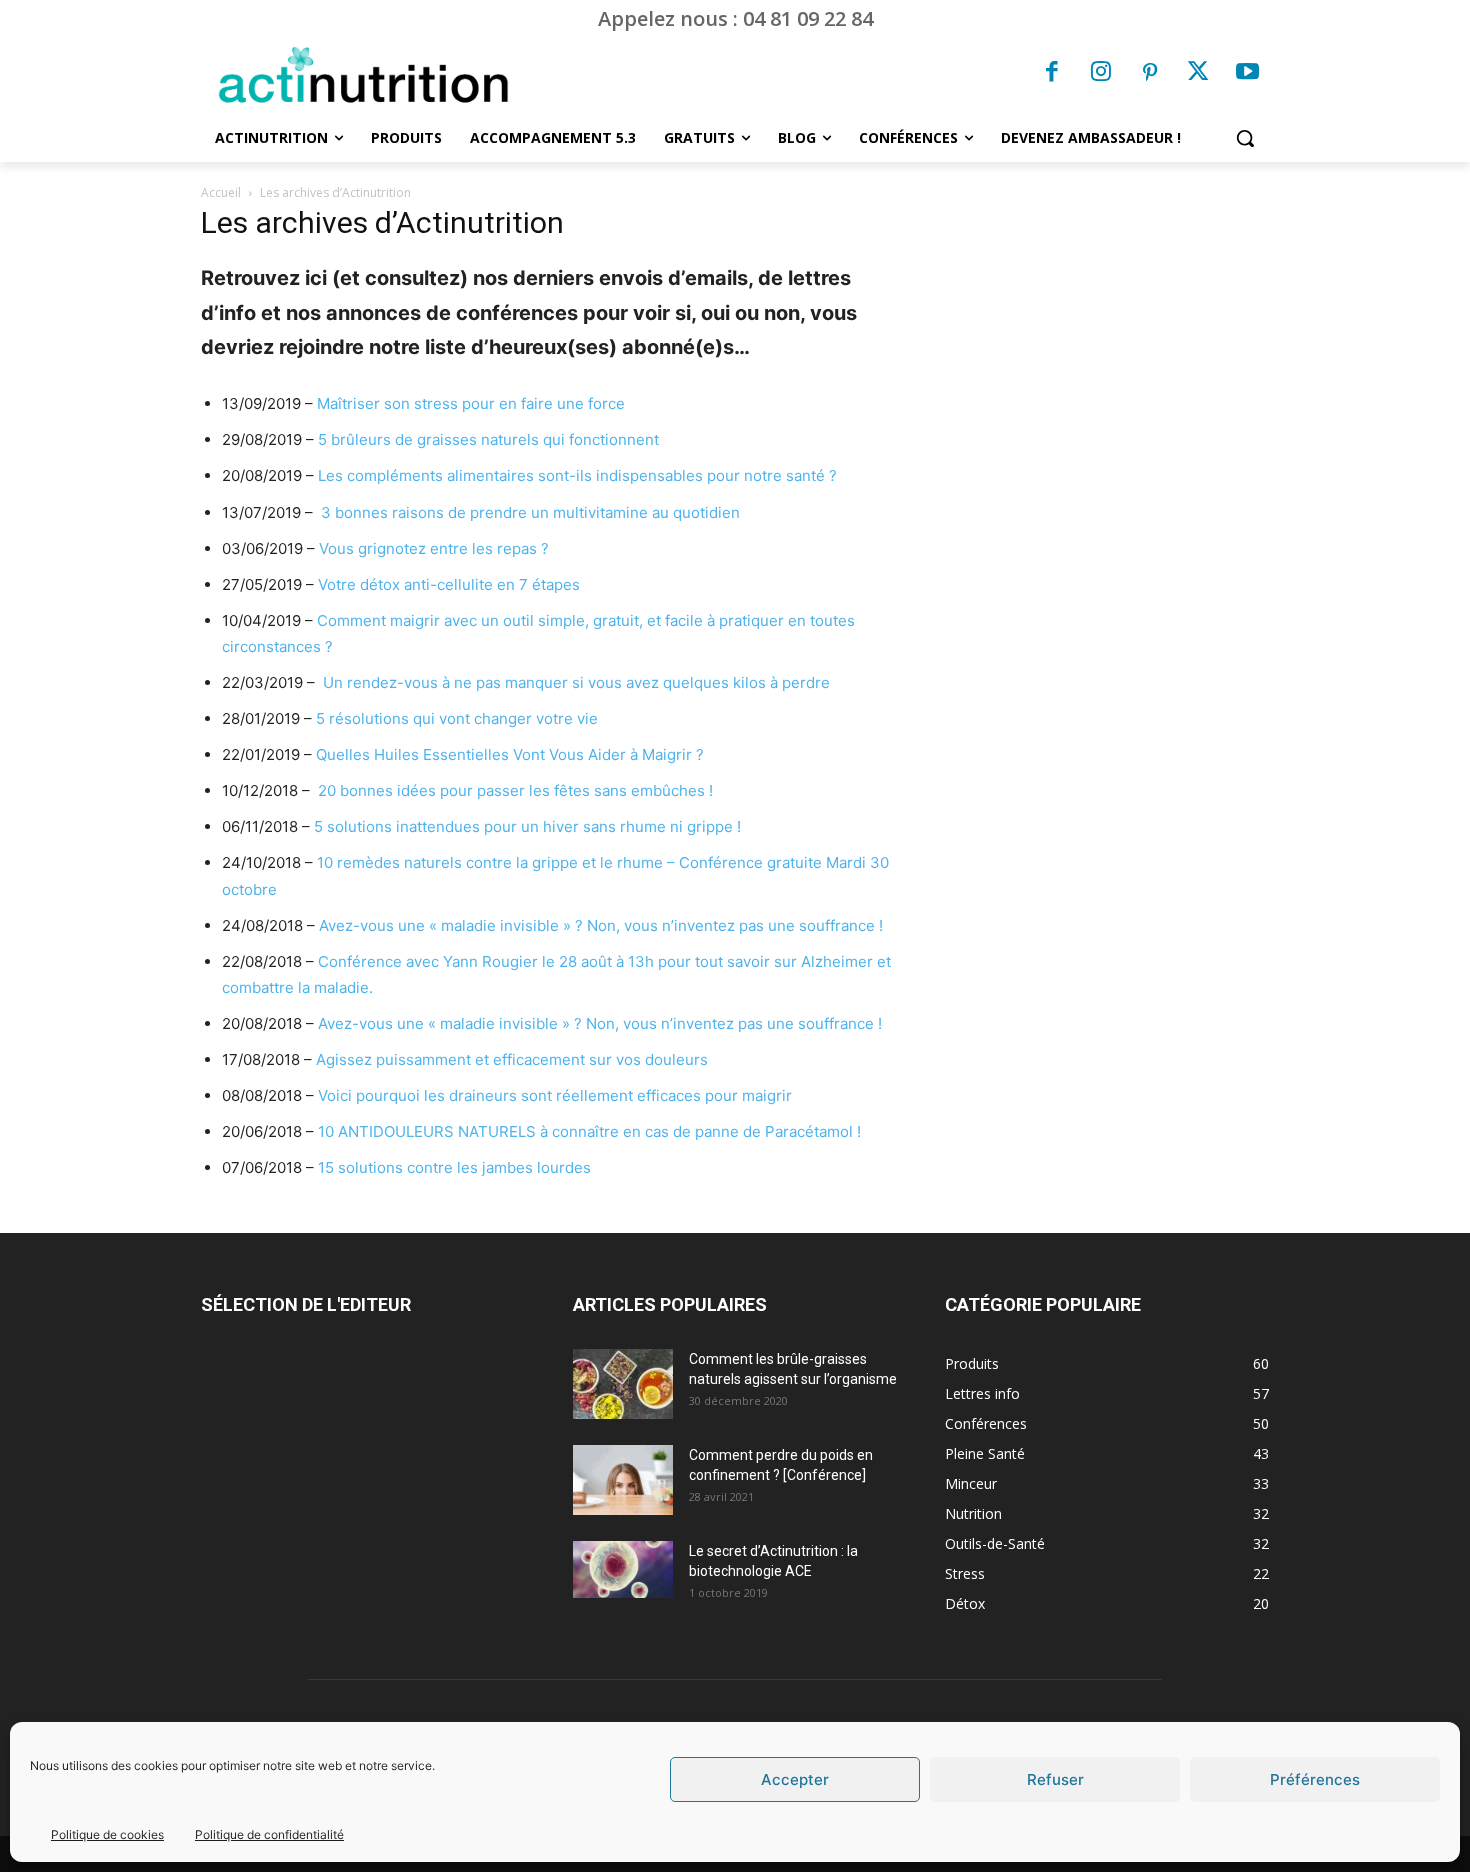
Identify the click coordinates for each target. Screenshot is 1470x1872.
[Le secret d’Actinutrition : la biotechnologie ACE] (623, 1569)
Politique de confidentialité (269, 1834)
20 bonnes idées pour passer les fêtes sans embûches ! (515, 790)
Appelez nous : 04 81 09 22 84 (735, 18)
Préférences (1315, 1779)
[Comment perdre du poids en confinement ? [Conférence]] (623, 1480)
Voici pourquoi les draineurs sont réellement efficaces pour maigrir (555, 1095)
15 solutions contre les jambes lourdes (454, 1167)
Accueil (221, 192)
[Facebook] (1053, 74)
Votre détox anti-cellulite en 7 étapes (449, 584)
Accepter (795, 1779)
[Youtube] (1247, 74)
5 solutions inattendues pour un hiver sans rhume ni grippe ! (527, 826)
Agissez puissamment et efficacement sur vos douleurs (512, 1059)
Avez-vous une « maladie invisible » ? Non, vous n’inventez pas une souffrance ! (601, 925)
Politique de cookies (107, 1834)
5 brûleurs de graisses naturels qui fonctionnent (488, 439)
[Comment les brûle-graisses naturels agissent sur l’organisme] (623, 1384)
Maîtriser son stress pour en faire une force (471, 403)
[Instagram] (1101, 74)
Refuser (1055, 1779)
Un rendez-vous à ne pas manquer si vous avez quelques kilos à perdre (574, 682)
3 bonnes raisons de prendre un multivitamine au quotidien (530, 512)
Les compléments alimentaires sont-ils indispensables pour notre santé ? (577, 475)
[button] (1245, 138)
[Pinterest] (1150, 74)
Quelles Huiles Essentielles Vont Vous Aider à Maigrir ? (510, 754)
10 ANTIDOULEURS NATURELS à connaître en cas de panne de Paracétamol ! (589, 1131)
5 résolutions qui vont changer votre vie (457, 718)
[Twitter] (1199, 74)
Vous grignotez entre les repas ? (434, 548)
